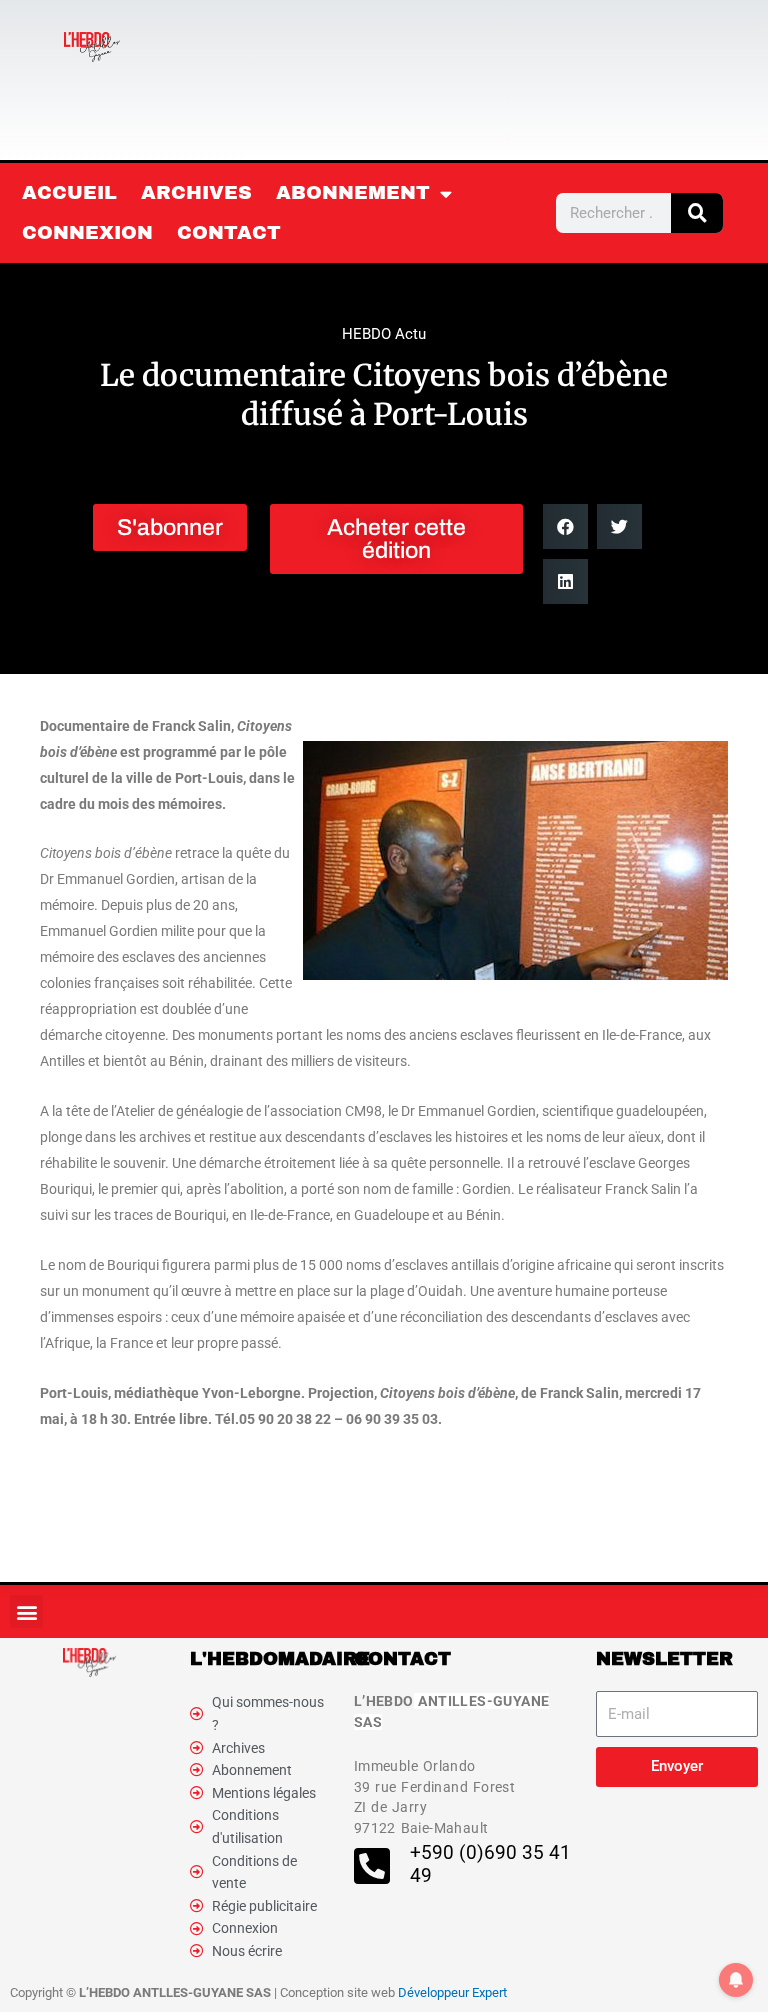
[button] (565, 526)
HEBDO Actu (384, 334)
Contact (229, 232)
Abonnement (353, 192)
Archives (196, 192)
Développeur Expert (452, 1992)
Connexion (87, 232)
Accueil (69, 192)
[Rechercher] (697, 213)
